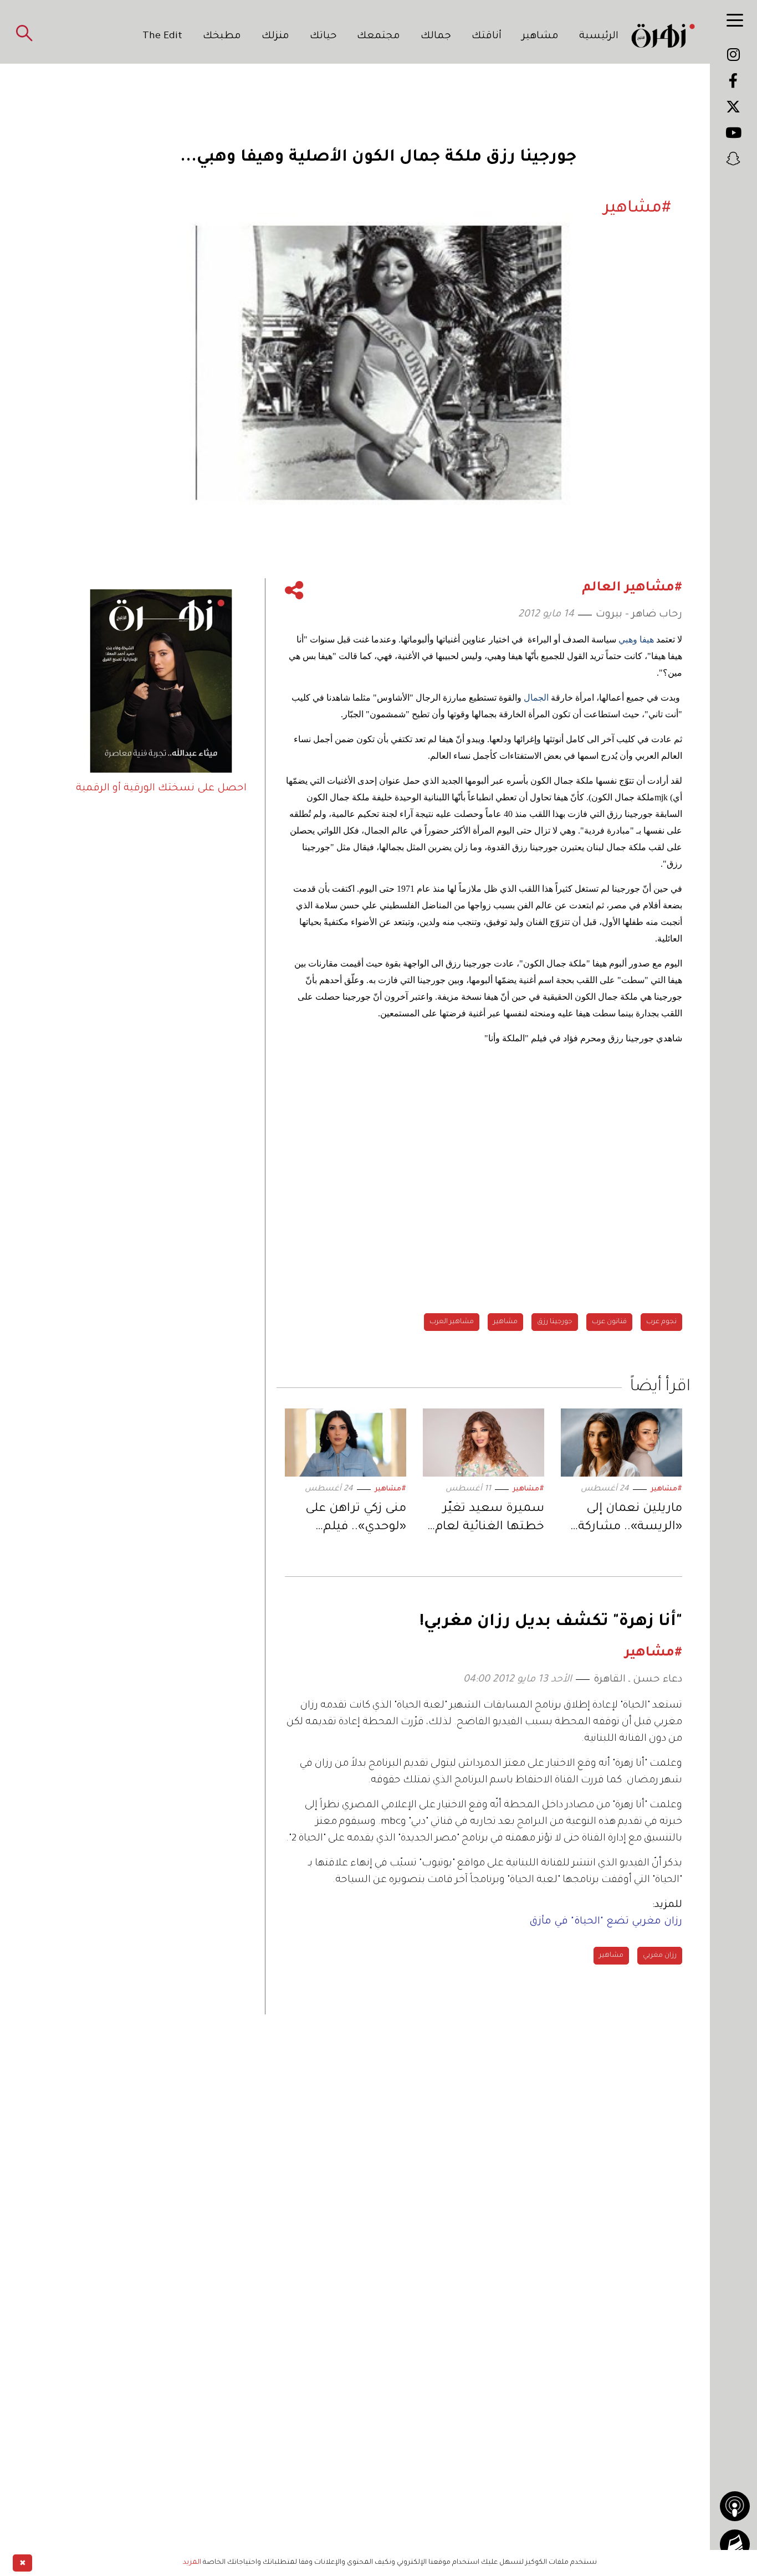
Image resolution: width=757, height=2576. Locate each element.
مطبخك (222, 37)
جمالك (436, 37)
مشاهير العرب (452, 1322)
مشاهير (540, 37)
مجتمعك (378, 37)
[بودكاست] (735, 2506)
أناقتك (487, 37)
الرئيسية (599, 37)
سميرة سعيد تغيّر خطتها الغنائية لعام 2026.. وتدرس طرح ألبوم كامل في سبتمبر (484, 1520)
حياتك (323, 37)
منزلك (275, 37)
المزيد (192, 2563)
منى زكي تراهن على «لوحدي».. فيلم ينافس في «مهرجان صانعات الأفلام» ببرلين (352, 1520)
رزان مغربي (660, 1956)
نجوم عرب (661, 1322)
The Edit (162, 37)
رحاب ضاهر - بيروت (639, 615)
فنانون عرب (609, 1322)
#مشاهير (666, 1489)
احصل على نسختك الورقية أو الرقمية (161, 789)
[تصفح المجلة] (735, 2544)
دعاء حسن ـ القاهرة (638, 1680)
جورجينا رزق (555, 1322)
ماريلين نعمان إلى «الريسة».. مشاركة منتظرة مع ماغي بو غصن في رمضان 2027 (623, 1520)
